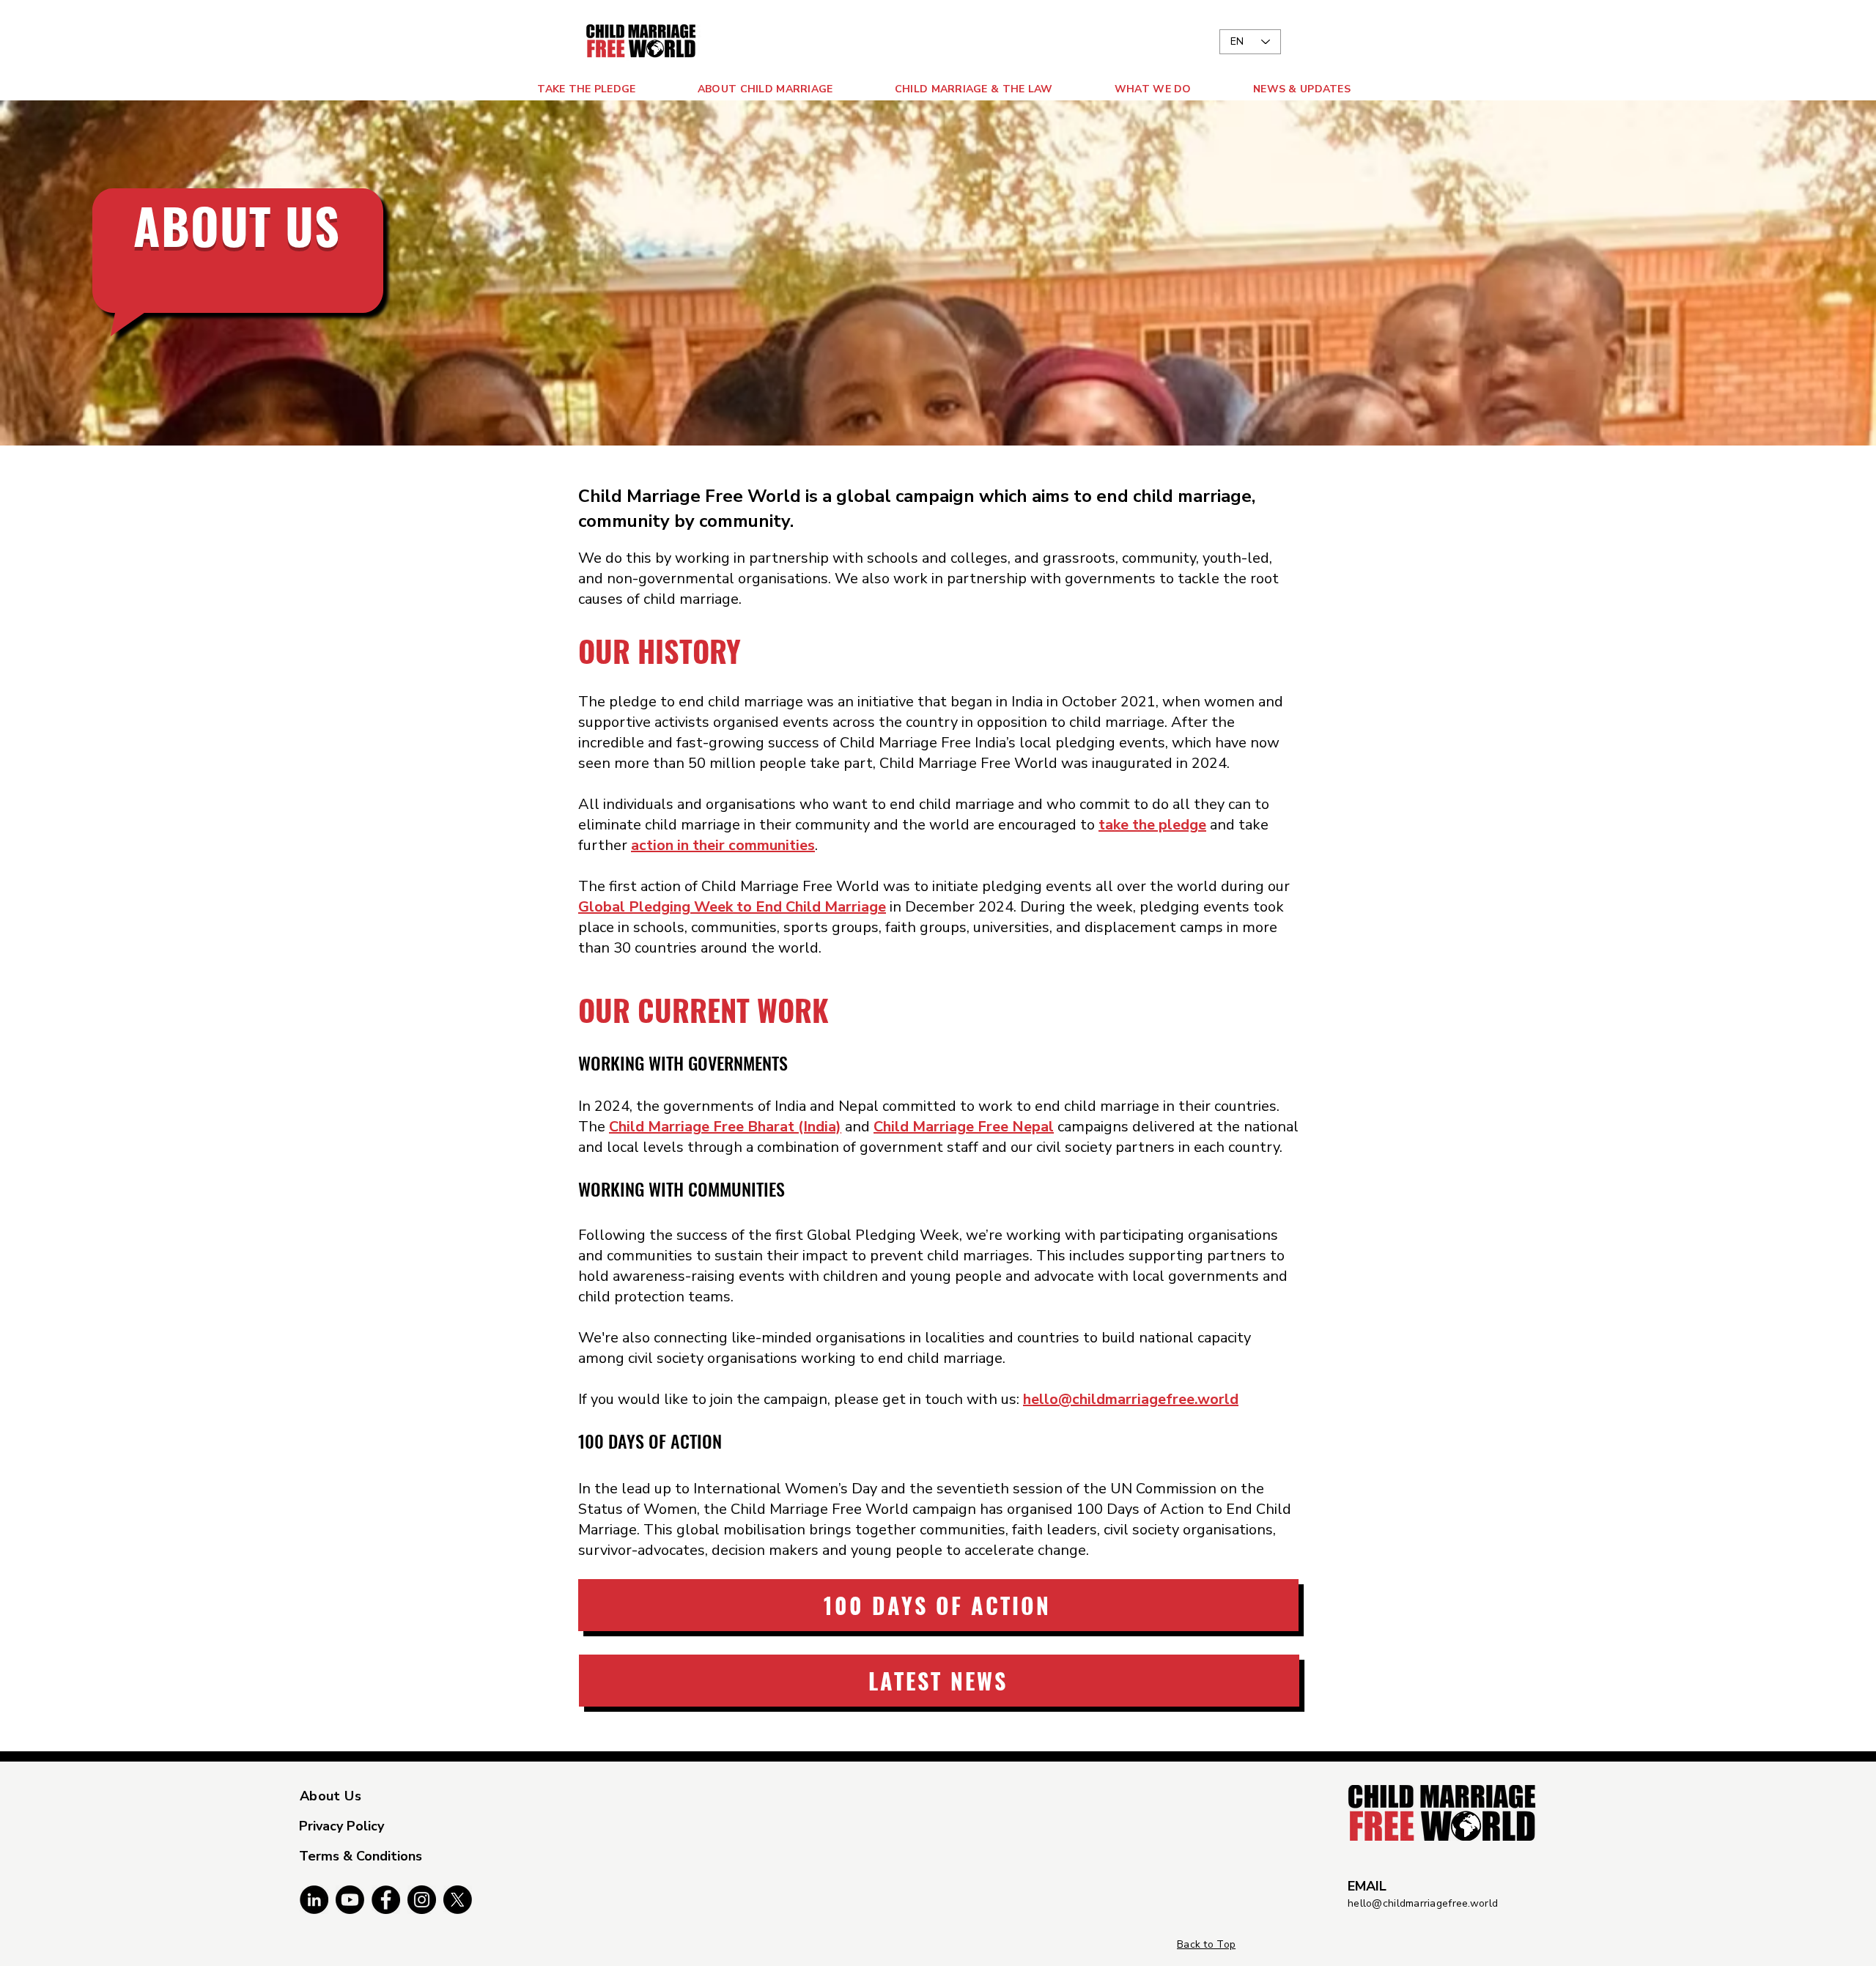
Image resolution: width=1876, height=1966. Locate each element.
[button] (740, 89)
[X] (458, 1900)
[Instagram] (422, 1900)
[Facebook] (386, 1900)
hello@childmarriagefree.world (1423, 1903)
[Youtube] (350, 1900)
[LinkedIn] (314, 1900)
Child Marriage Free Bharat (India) (725, 1127)
